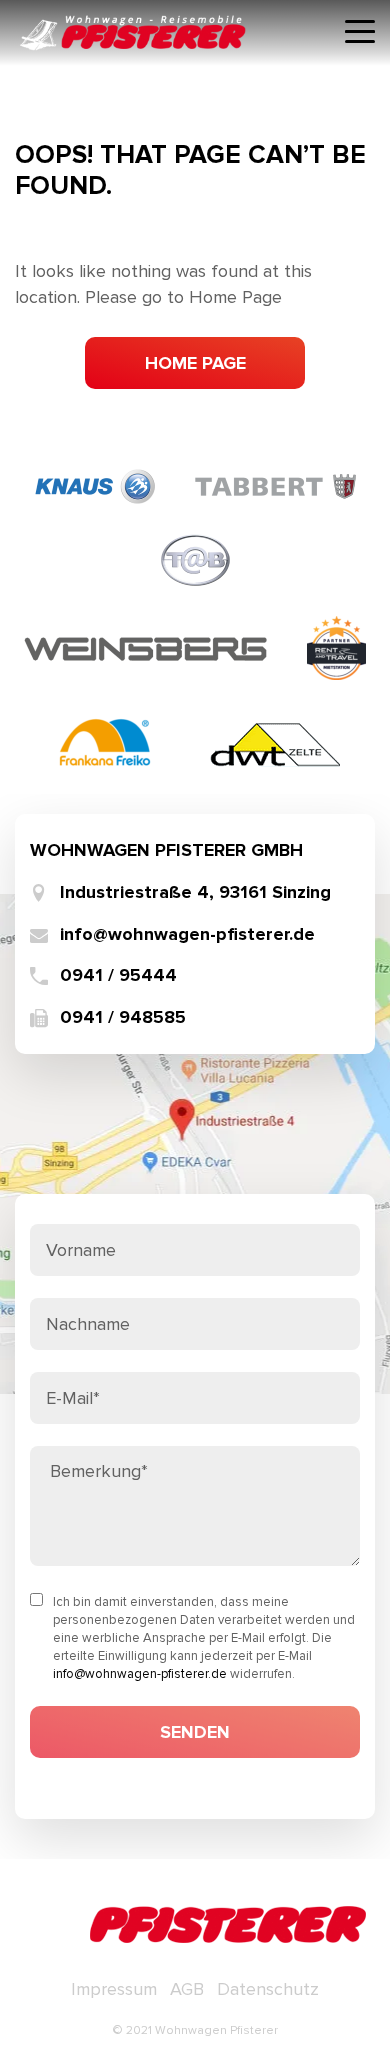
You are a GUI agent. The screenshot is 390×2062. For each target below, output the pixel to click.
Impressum (114, 1989)
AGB (187, 1989)
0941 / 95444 (118, 975)
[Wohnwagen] (95, 485)
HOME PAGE (195, 363)
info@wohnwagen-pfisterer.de (187, 934)
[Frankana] (105, 740)
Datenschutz (267, 1989)
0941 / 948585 (123, 1017)
